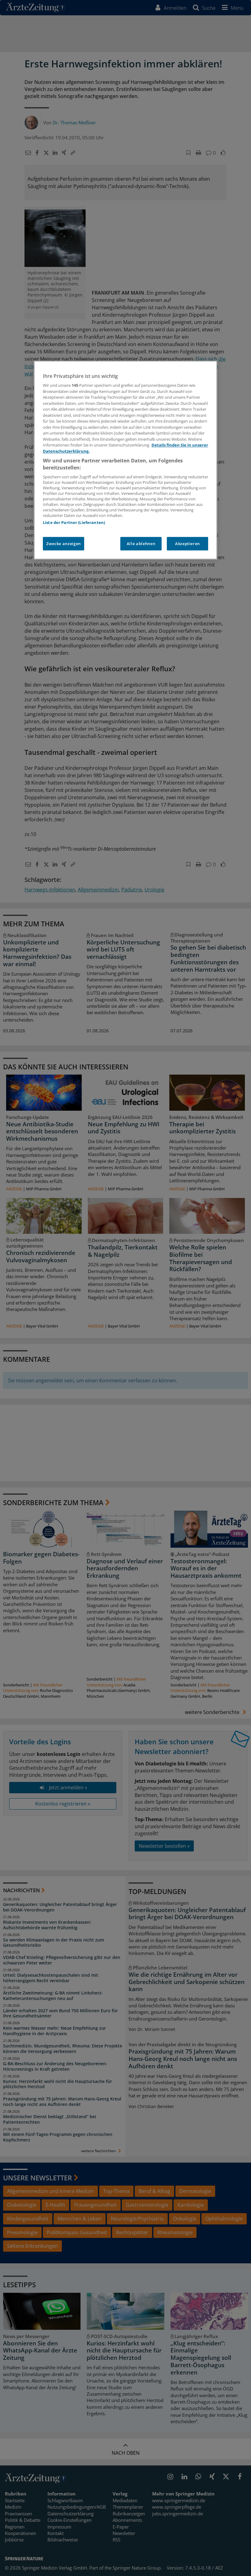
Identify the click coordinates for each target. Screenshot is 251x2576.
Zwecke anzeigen (64, 544)
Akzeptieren (187, 544)
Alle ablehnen (141, 544)
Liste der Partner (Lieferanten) (74, 523)
